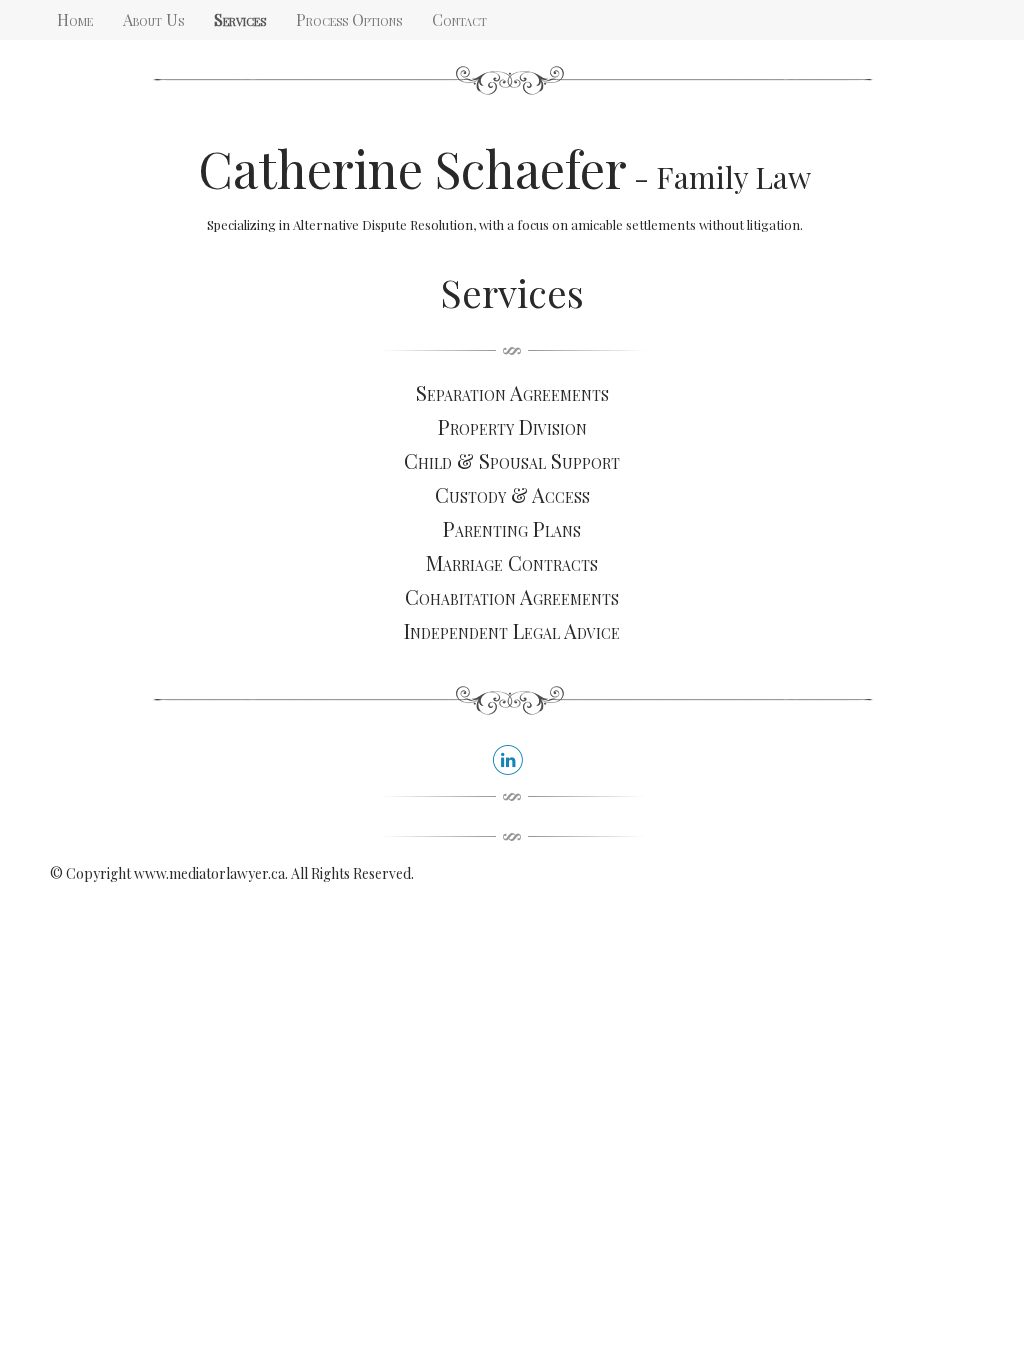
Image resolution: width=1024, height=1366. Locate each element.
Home (75, 19)
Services (240, 19)
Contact (459, 19)
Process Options (349, 19)
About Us (153, 19)
